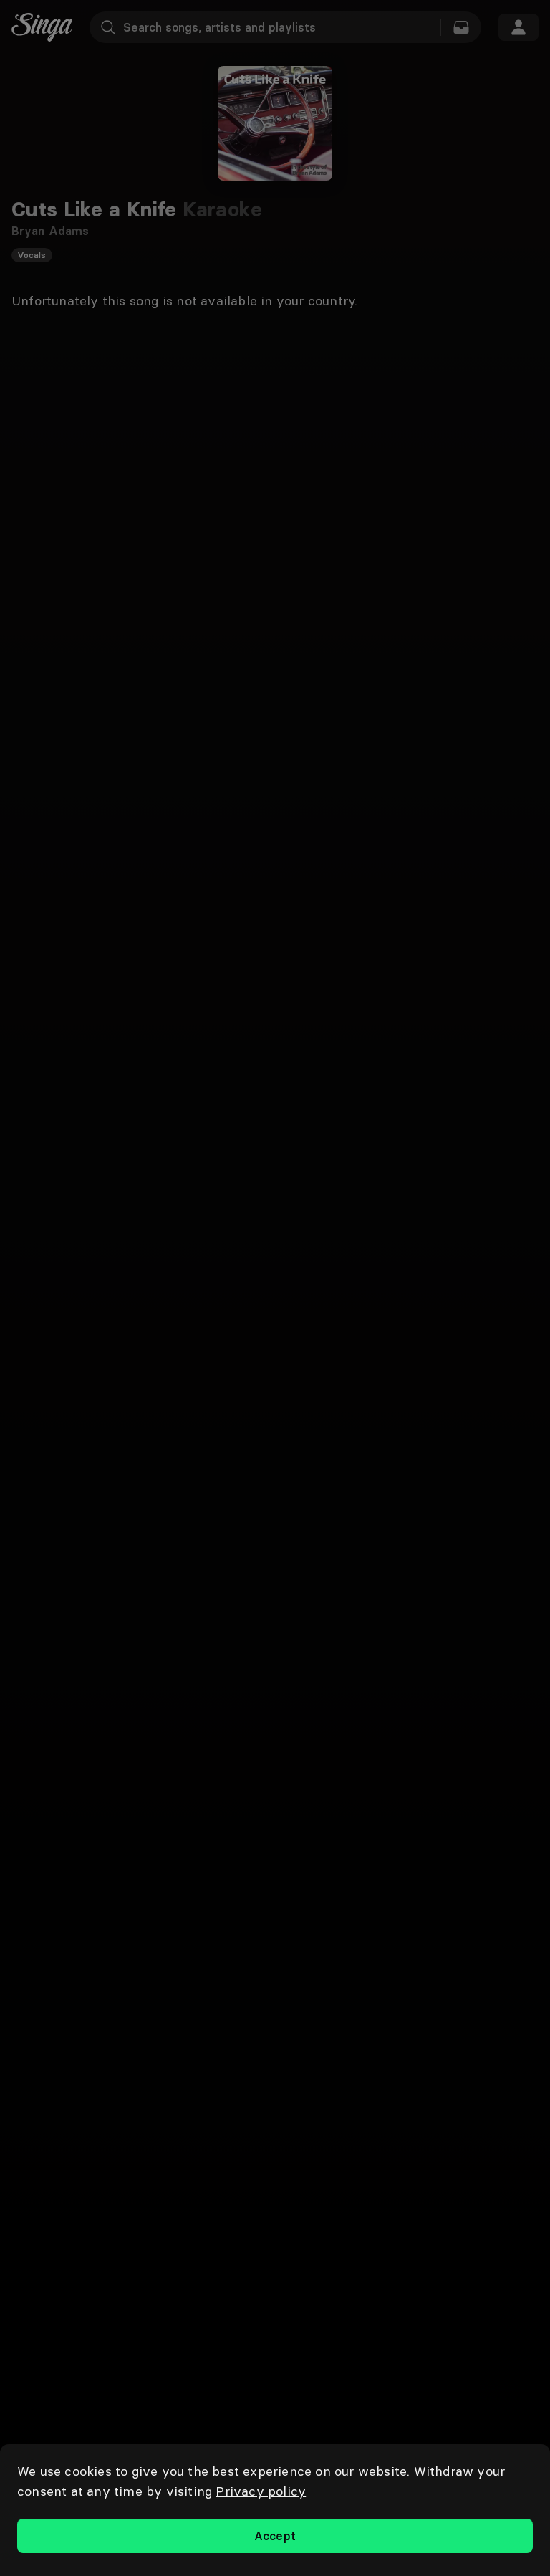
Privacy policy (261, 2491)
